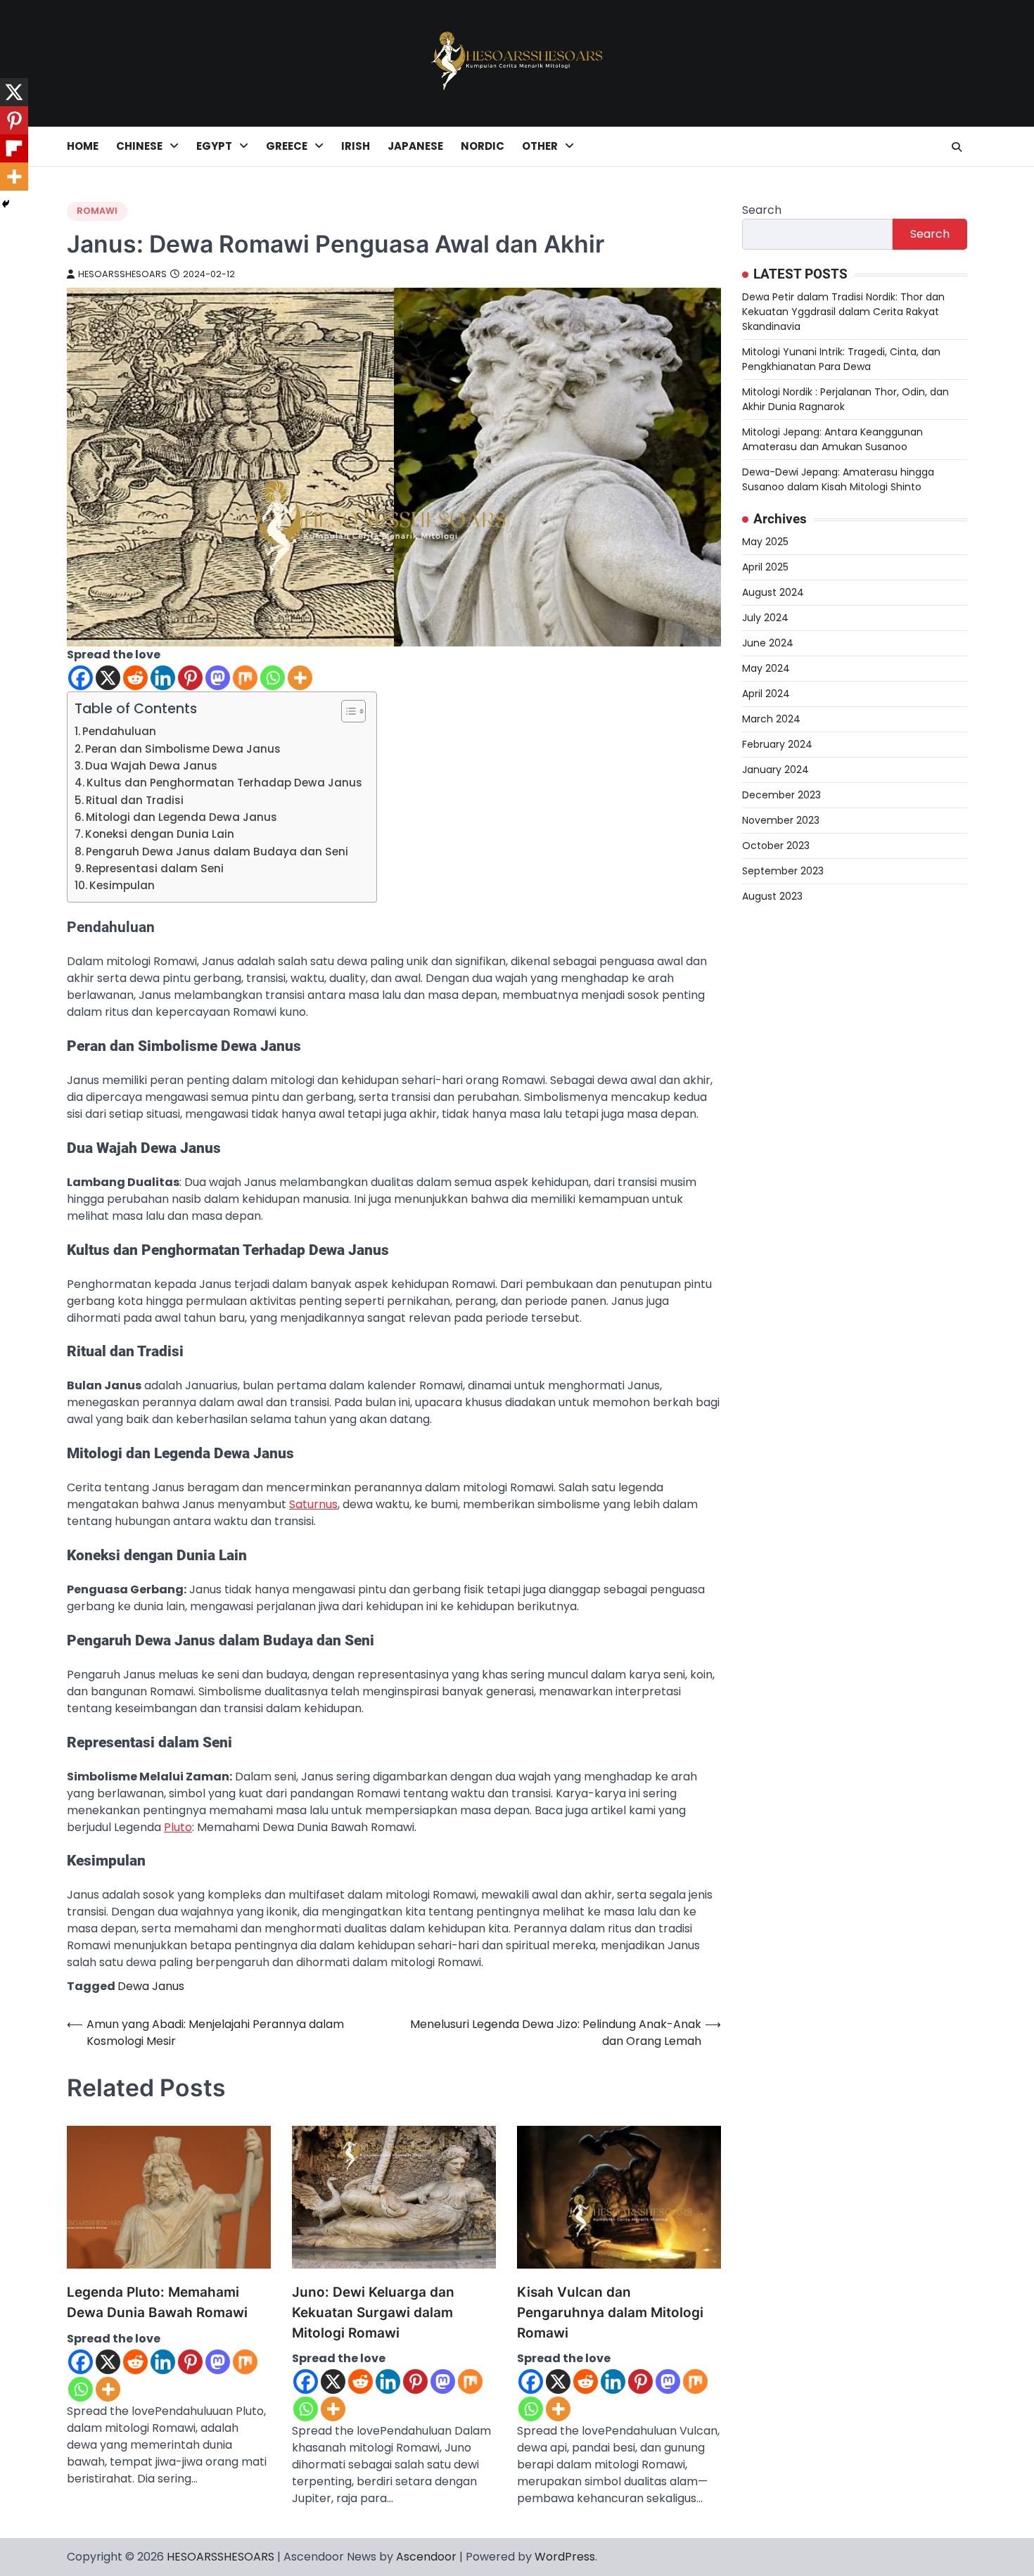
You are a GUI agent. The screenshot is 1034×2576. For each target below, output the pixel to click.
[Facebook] (81, 678)
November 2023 (781, 820)
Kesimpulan (122, 885)
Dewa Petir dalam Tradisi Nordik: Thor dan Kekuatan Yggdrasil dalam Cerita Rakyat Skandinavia (843, 312)
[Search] (957, 147)
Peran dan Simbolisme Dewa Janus (183, 749)
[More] (300, 678)
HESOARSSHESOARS (122, 274)
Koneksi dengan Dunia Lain (160, 834)
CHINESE (139, 146)
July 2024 (765, 618)
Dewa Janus (151, 1986)
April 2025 (765, 567)
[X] (108, 678)
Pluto (178, 1827)
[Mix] (245, 678)
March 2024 (771, 719)
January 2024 (775, 770)
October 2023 (776, 846)
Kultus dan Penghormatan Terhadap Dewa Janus (224, 783)
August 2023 (772, 896)
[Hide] (6, 204)
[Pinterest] (190, 678)
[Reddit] (135, 678)
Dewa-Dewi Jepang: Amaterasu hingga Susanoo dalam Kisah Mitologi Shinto (838, 479)
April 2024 (766, 694)
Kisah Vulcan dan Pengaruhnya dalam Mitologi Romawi (610, 2312)
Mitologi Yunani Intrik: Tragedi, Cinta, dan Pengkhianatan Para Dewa (841, 359)
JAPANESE (415, 146)
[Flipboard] (14, 148)
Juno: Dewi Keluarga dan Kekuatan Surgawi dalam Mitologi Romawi (373, 2312)
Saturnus (313, 1504)
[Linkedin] (163, 678)
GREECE (287, 146)
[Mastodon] (218, 678)
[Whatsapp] (273, 678)
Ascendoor (426, 2557)
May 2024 (766, 668)
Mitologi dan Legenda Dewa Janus (181, 817)
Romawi (97, 211)
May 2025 (765, 542)
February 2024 (777, 744)
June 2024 (768, 643)
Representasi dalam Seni (155, 868)
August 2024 (773, 592)
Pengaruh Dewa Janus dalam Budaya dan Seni (217, 852)
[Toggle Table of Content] (346, 711)
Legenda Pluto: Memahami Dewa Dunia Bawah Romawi (157, 2302)
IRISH (356, 146)
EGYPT (214, 146)
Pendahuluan (119, 731)
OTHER (540, 146)
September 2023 (783, 871)
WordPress (565, 2557)
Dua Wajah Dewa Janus (151, 766)
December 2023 (781, 795)
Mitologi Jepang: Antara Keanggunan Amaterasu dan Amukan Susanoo (832, 439)
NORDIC (483, 146)
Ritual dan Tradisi (135, 800)
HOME (83, 146)
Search (762, 210)
